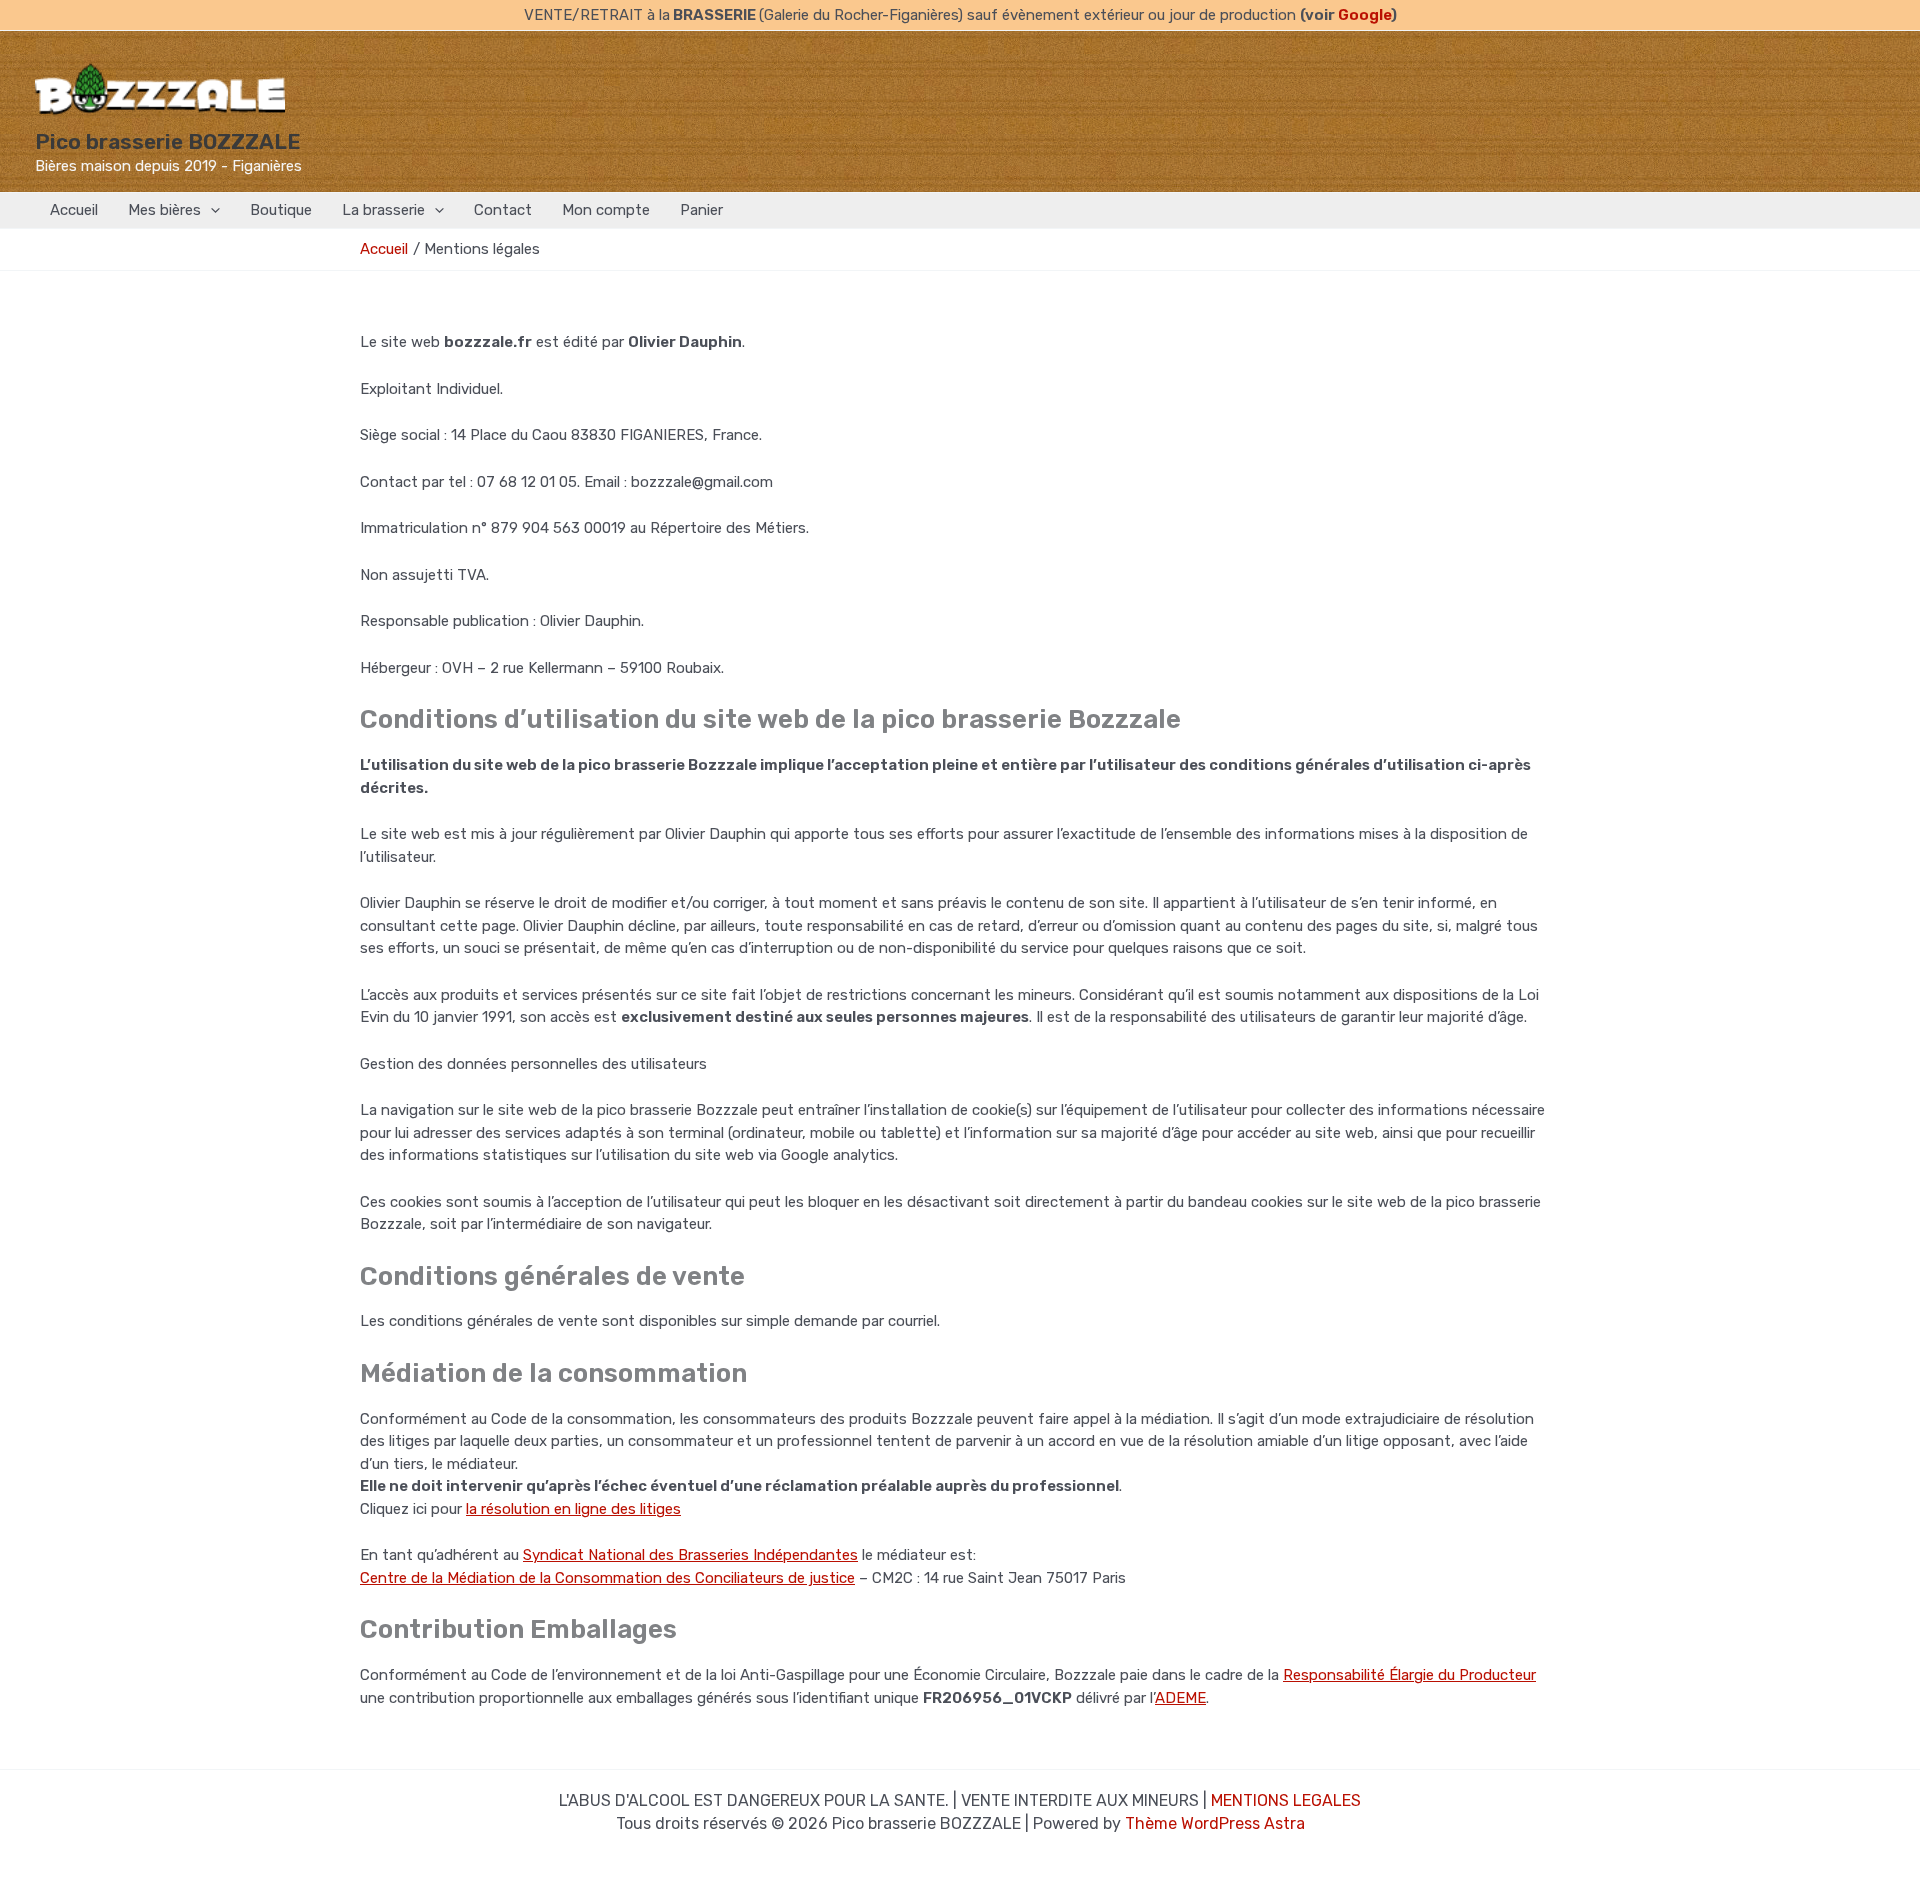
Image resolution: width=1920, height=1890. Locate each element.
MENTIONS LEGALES (1286, 1800)
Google (1364, 15)
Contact (503, 210)
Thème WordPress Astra (1215, 1823)
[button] (210, 210)
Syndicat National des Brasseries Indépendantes (690, 1555)
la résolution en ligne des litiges (573, 1509)
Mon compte (606, 210)
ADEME (1180, 1698)
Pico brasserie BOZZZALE (168, 141)
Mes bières (164, 210)
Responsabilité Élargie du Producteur (1409, 1675)
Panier (701, 210)
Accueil (74, 210)
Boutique (281, 210)
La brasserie (383, 210)
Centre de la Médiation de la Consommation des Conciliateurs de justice (607, 1578)
